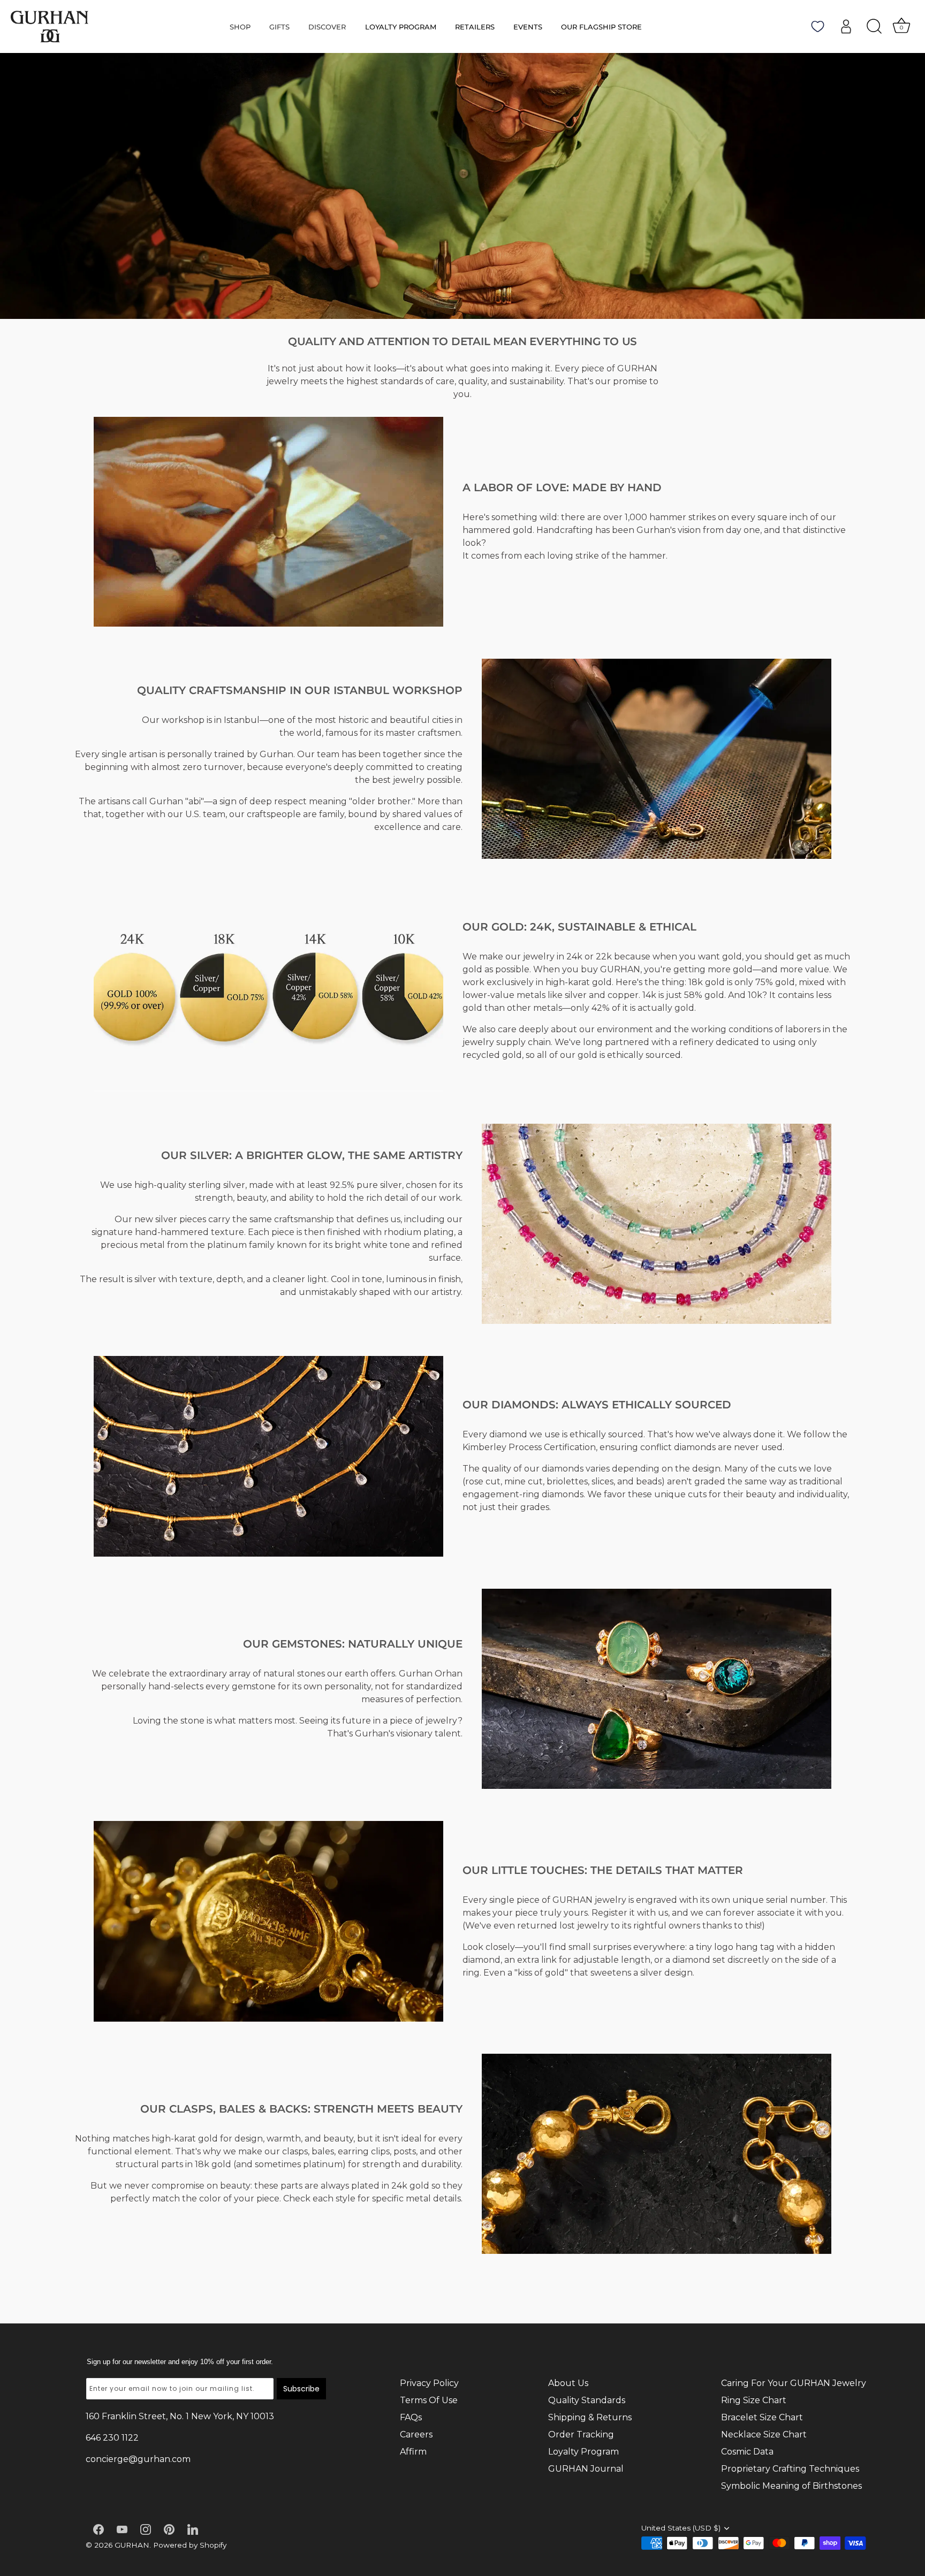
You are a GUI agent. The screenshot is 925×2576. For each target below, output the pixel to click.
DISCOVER (327, 27)
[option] (462, 186)
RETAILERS (475, 27)
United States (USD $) (681, 2528)
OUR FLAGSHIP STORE (601, 27)
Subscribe (301, 2389)
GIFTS (279, 27)
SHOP (240, 27)
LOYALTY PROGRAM (401, 27)
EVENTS (528, 27)
